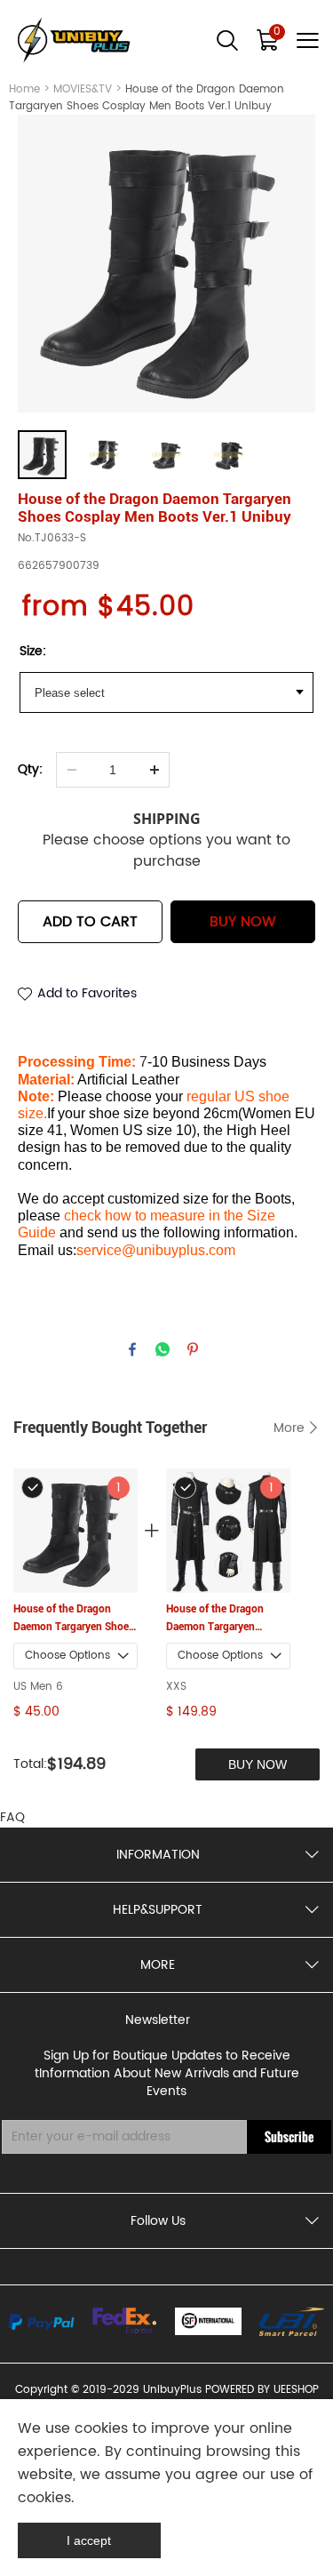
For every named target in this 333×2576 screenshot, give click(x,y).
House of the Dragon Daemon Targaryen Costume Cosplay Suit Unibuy (218, 1619)
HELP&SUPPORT (158, 1910)
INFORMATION (158, 1855)
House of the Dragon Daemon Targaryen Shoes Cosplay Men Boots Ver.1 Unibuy (74, 1619)
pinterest (193, 1349)
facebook (132, 1349)
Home (24, 89)
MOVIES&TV (83, 89)
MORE (158, 1965)
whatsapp (163, 1349)
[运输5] (292, 2321)
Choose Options (67, 1656)
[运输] (125, 2321)
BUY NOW (243, 922)
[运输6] (208, 2321)
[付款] (41, 2322)
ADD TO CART (90, 922)
